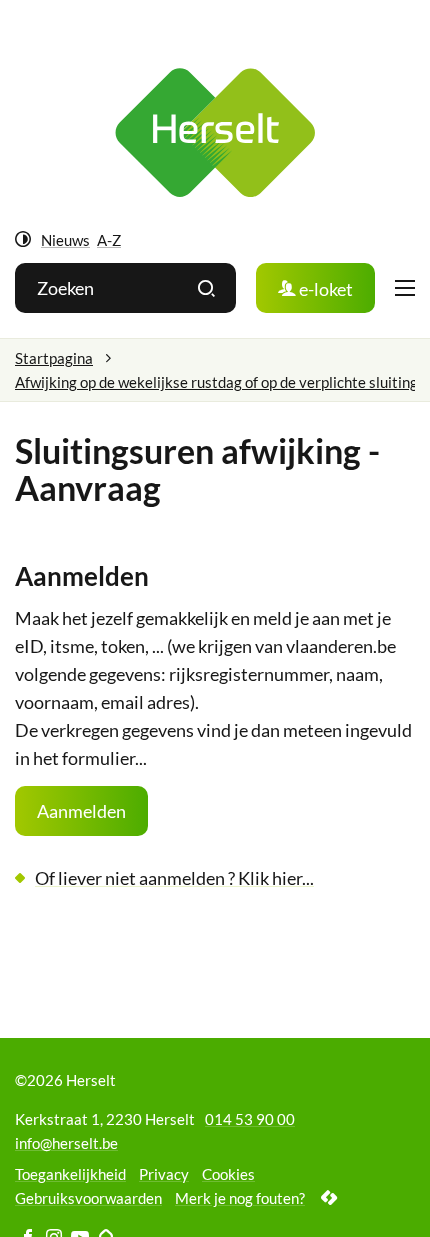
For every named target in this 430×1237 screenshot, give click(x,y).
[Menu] (405, 288)
